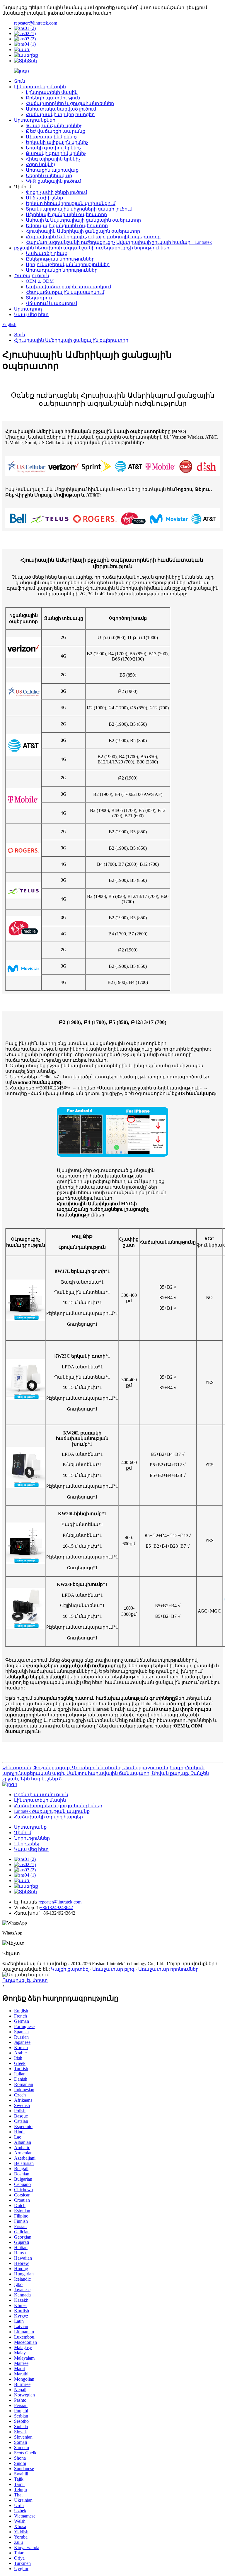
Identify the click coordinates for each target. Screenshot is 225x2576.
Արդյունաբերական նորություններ (68, 264)
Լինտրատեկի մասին (40, 87)
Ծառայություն (32, 276)
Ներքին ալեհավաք (49, 176)
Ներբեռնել (27, 1844)
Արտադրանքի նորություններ (62, 270)
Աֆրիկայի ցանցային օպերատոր (66, 214)
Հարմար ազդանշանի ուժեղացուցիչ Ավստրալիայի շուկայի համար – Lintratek (119, 242)
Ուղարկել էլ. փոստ (25, 1980)
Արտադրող (28, 309)
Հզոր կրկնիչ (41, 164)
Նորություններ (32, 1838)
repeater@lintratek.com (36, 23)
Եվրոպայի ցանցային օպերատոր (67, 226)
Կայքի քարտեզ (70, 1969)
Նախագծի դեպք (47, 253)
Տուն (20, 81)
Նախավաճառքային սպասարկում (68, 287)
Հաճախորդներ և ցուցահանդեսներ (70, 103)
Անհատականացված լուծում (61, 109)
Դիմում (23, 1833)
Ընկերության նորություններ (60, 259)
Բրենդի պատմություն (53, 98)
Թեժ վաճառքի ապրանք (56, 131)
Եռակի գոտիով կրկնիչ (53, 148)
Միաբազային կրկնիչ (51, 137)
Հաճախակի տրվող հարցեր (60, 114)
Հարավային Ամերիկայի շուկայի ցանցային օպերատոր (93, 237)
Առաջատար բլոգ (113, 1969)
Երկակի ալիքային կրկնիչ (57, 142)
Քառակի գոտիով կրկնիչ (56, 153)
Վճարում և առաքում (51, 303)
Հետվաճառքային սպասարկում (65, 292)
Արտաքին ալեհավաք (52, 170)
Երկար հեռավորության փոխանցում (71, 203)
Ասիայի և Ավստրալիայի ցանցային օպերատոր (83, 220)
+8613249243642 (56, 1907)
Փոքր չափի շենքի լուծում (56, 192)
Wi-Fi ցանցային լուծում (53, 181)
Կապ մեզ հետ (31, 314)
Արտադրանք (30, 1827)
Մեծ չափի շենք (44, 198)
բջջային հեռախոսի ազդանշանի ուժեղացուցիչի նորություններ (92, 248)
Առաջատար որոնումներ (168, 1969)
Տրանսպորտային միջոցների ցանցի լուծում (79, 209)
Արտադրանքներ (35, 120)
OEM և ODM (40, 281)
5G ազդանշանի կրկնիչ (54, 126)
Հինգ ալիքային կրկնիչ (53, 159)
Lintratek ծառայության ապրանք (52, 1811)
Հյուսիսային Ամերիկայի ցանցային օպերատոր (83, 231)
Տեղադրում (40, 298)
